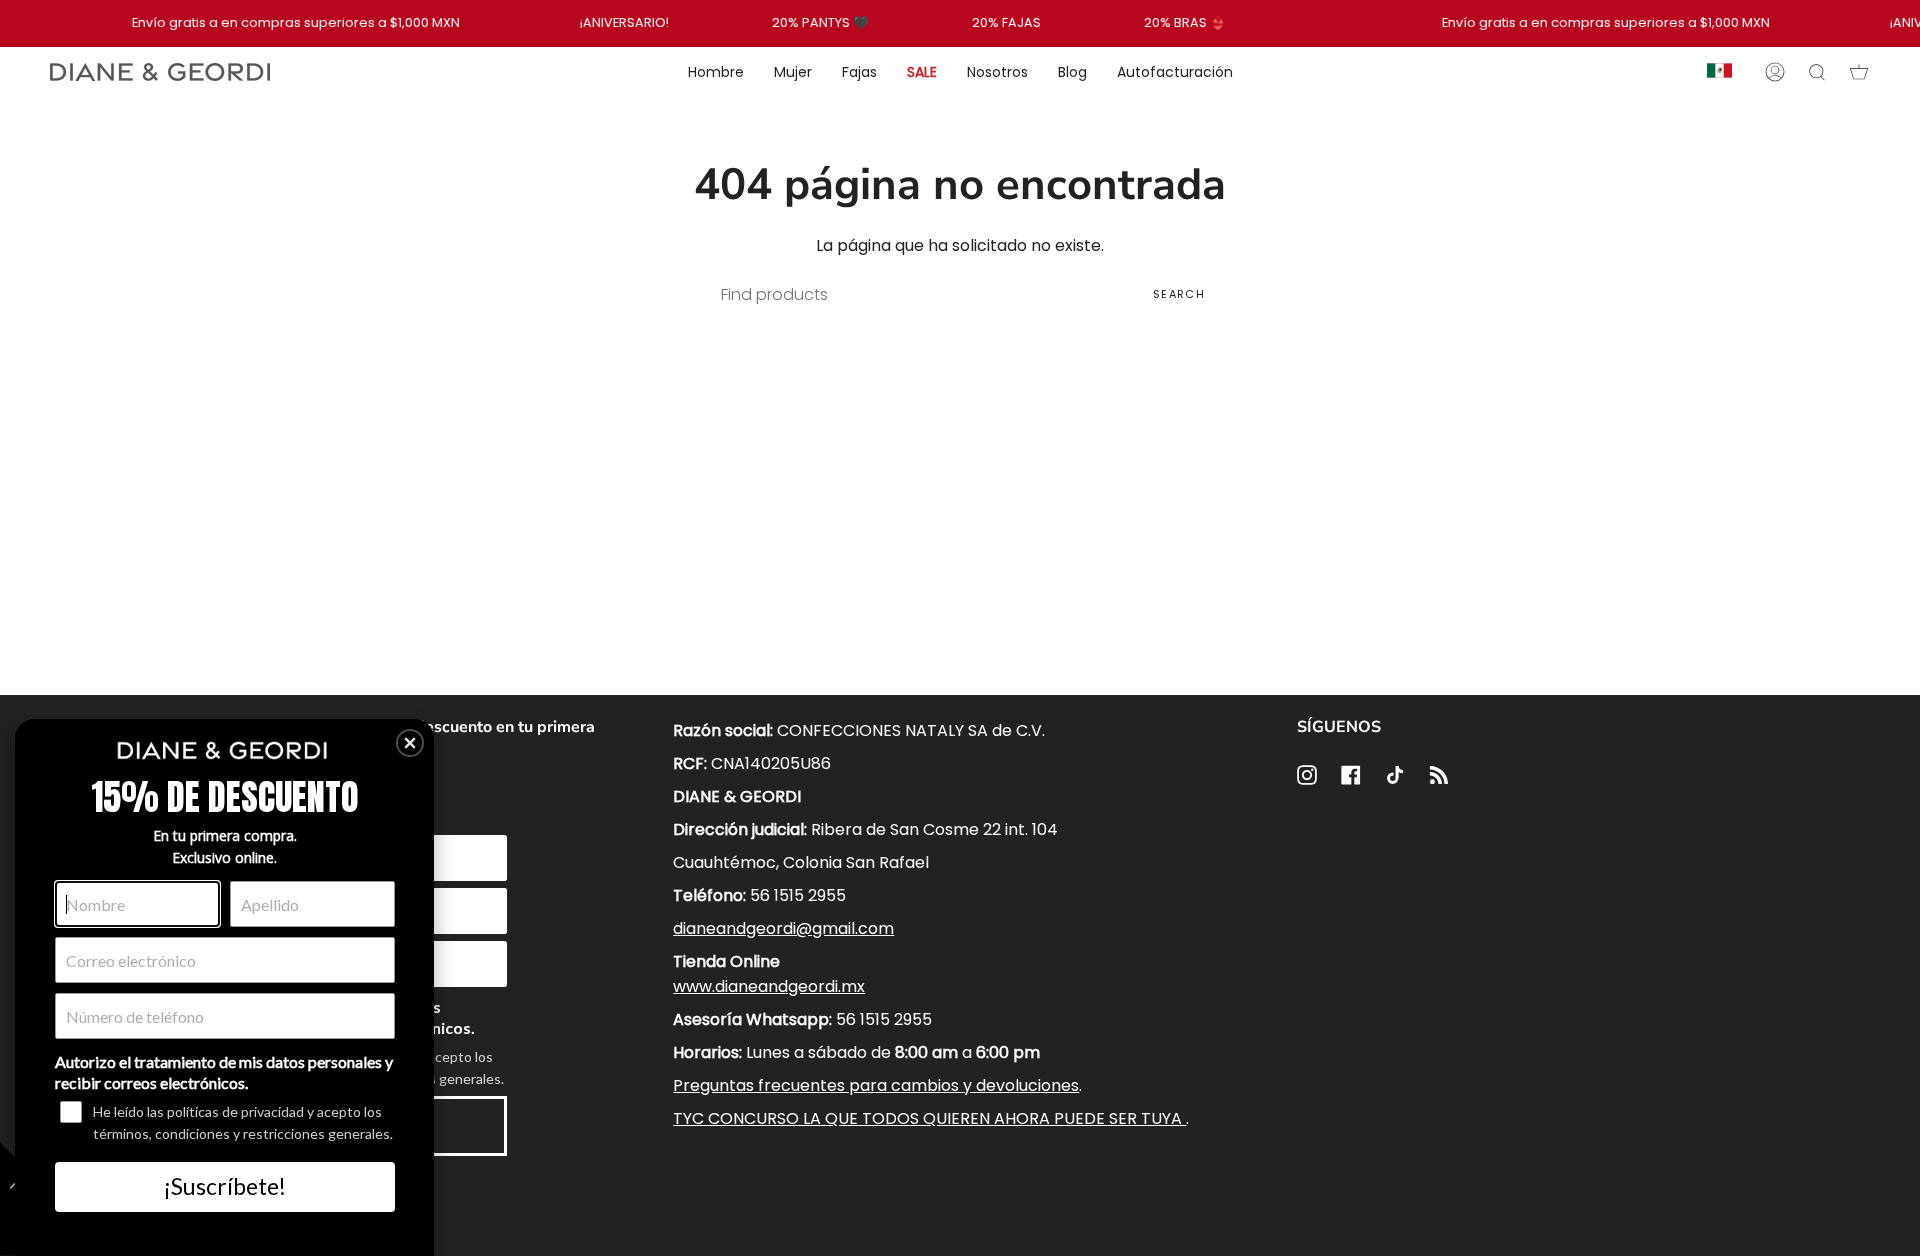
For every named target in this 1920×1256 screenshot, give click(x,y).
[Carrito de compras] (1859, 72)
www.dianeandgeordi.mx (769, 986)
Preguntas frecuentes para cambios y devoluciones (876, 1085)
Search (1179, 294)
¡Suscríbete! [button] (225, 1186)
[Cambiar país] (1719, 72)
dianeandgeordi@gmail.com (783, 928)
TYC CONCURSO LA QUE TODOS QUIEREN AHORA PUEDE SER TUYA (929, 1118)
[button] (410, 743)
